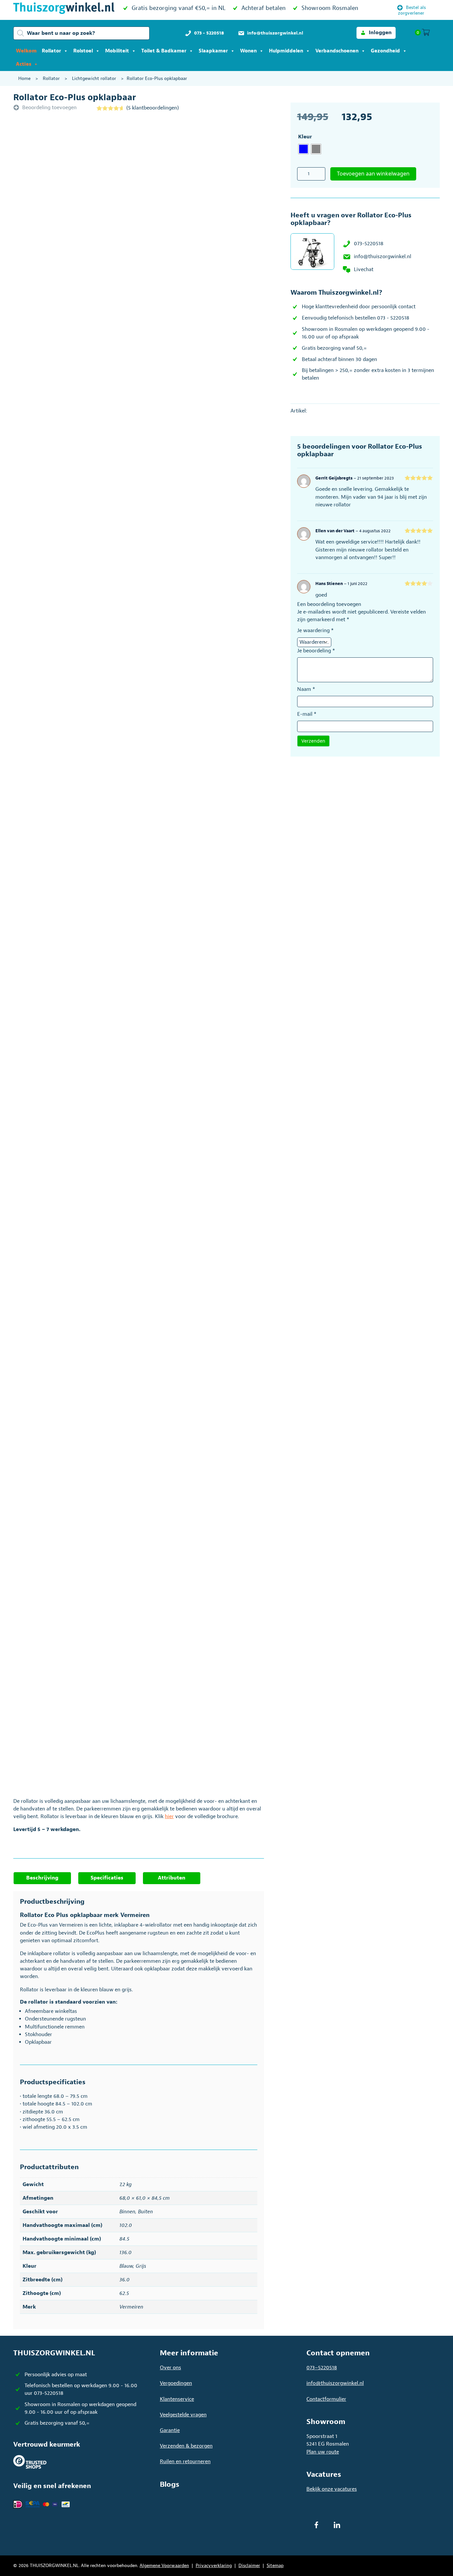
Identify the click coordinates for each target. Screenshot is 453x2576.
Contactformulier (326, 2399)
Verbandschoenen (337, 51)
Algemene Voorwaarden (164, 2566)
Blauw (126, 2266)
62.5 (124, 2293)
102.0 (126, 2225)
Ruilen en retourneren (185, 2462)
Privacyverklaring (214, 2566)
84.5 (124, 2239)
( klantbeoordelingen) (153, 108)
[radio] (303, 149)
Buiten (145, 2212)
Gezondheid (385, 51)
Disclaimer (249, 2566)
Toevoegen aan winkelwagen (373, 174)
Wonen (248, 51)
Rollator (51, 51)
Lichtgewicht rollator (94, 78)
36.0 (125, 2280)
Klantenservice (177, 2399)
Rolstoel (83, 51)
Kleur (305, 137)
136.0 (126, 2252)
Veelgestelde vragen (183, 2415)
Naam (306, 689)
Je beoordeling (316, 651)
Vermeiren (131, 2307)
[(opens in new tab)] (30, 2462)
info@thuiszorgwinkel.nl (383, 257)
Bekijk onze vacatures (332, 2489)
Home (24, 78)
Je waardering (315, 630)
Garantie (170, 2430)
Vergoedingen (176, 2383)
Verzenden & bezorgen (186, 2446)
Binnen (127, 2212)
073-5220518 (369, 244)
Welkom (26, 51)
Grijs (141, 2266)
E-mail (307, 714)
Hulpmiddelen (286, 51)
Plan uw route (323, 2452)
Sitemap (275, 2566)
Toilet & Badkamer (164, 51)
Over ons (170, 2368)
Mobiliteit (117, 51)
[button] (376, 33)
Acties (24, 64)
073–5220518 (322, 2368)
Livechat (364, 269)
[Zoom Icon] (160, 209)
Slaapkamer (213, 51)
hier (169, 1816)
